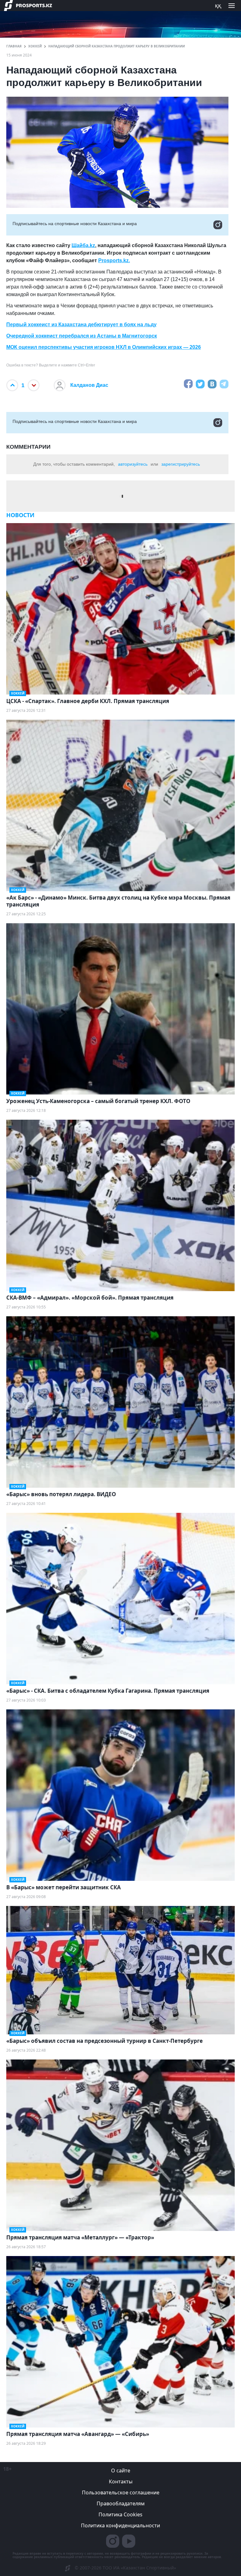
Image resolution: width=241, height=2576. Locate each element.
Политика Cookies (120, 2514)
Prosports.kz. (114, 260)
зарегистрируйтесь (181, 464)
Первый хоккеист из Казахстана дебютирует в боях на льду (81, 325)
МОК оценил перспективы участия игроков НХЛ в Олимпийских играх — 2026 (104, 347)
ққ (218, 5)
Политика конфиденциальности (120, 2525)
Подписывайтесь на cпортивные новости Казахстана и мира (75, 224)
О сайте (121, 2470)
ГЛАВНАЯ (14, 46)
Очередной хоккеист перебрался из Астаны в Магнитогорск (82, 336)
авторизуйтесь (133, 464)
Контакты (121, 2481)
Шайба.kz (83, 245)
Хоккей (35, 46)
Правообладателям (121, 2503)
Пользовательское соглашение (121, 2492)
